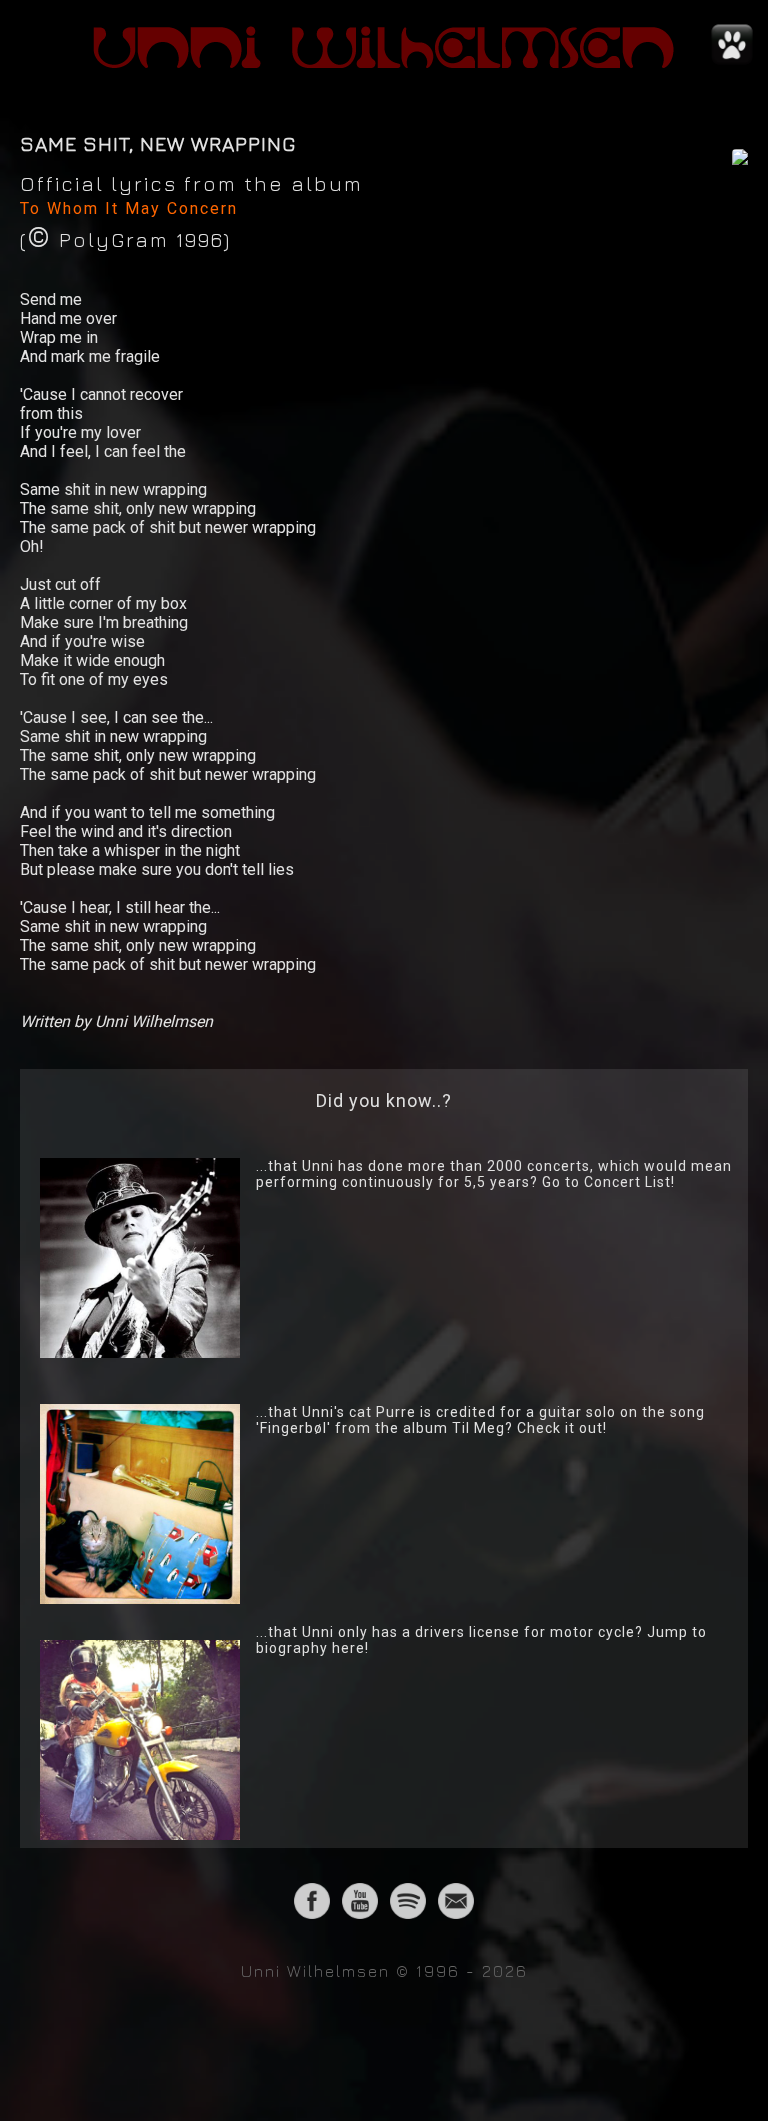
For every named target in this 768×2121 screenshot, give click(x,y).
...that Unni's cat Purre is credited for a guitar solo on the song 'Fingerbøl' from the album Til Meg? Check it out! (480, 1420)
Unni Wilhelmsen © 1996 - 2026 (384, 1971)
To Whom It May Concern (129, 208)
